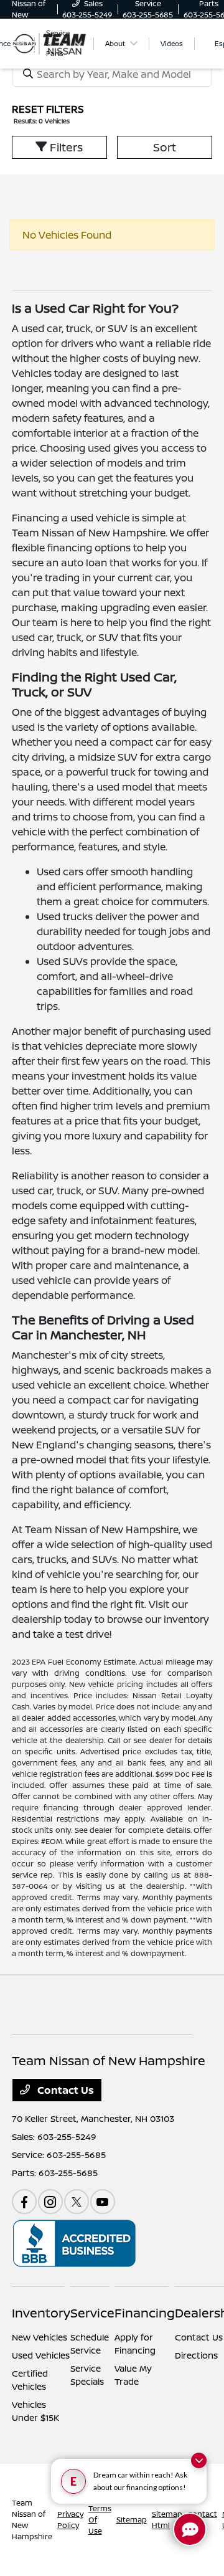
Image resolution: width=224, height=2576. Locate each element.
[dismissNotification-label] (199, 2460)
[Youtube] (103, 2202)
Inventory (41, 2313)
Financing (145, 2313)
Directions (196, 2355)
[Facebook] (24, 2202)
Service (92, 2313)
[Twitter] (77, 2202)
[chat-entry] (190, 2529)
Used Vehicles (41, 2355)
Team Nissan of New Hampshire (32, 2520)
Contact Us (64, 2090)
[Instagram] (50, 2202)
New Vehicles (40, 2337)
